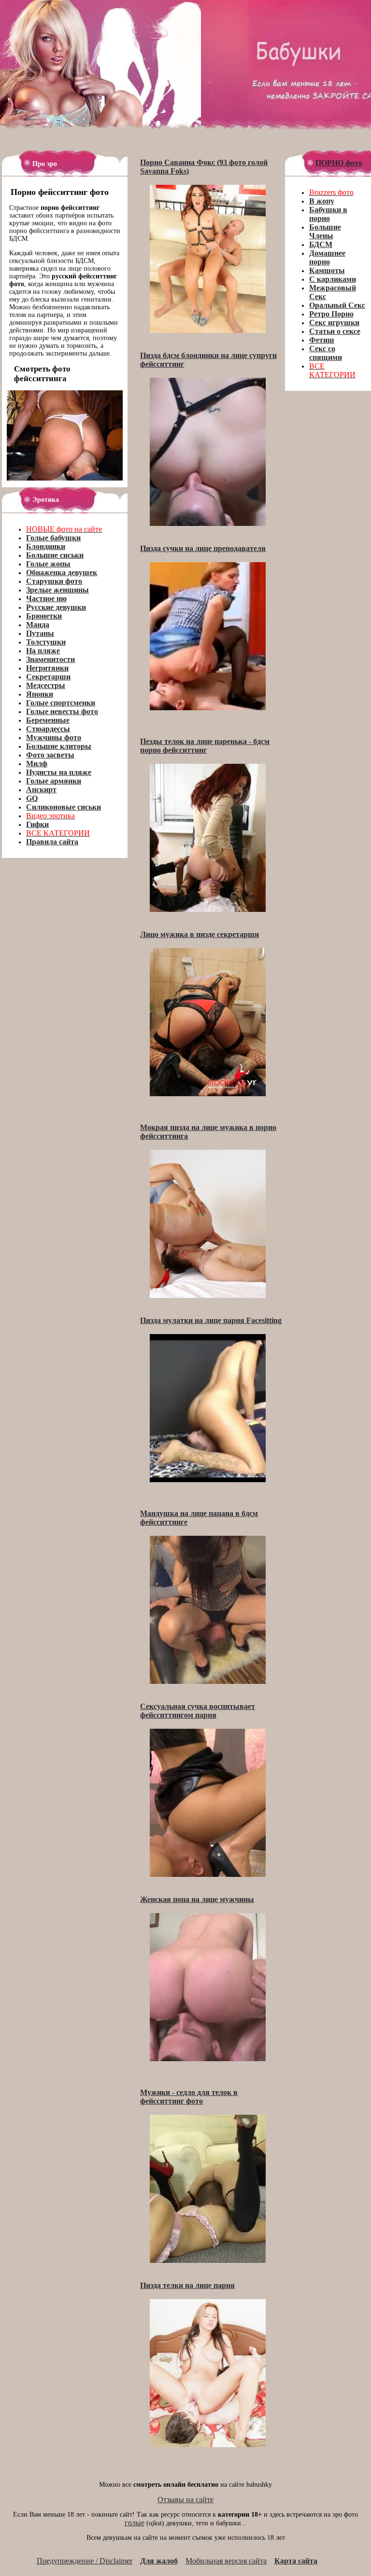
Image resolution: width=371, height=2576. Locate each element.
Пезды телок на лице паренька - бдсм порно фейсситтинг (205, 746)
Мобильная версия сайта (226, 2561)
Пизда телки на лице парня (187, 2285)
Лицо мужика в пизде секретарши (200, 934)
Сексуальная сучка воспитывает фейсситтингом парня (198, 1711)
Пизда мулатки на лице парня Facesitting (211, 1320)
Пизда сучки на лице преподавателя (203, 548)
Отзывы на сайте (185, 2500)
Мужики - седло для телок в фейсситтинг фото (189, 2097)
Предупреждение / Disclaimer (85, 2561)
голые (135, 2523)
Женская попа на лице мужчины (197, 1899)
